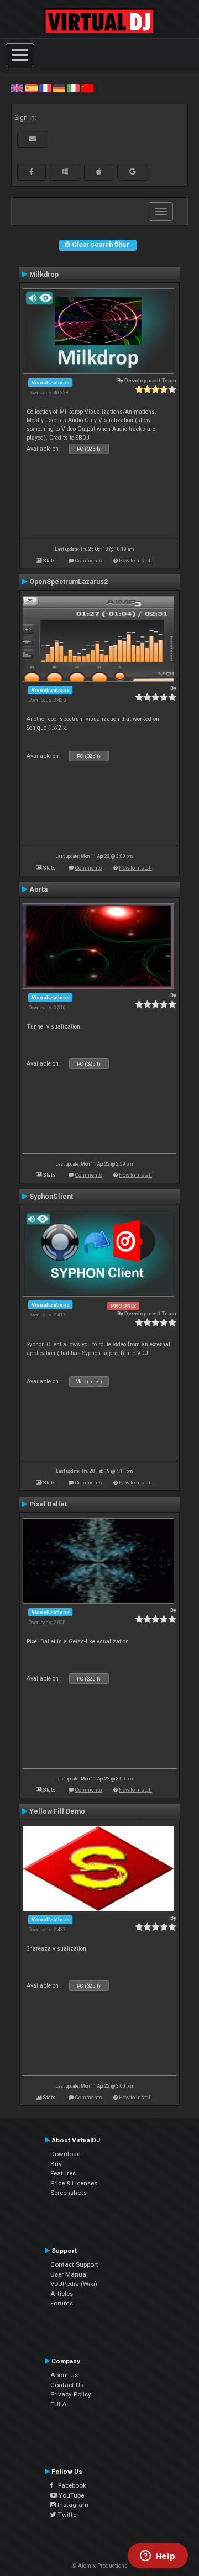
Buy (56, 2164)
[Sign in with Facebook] (32, 172)
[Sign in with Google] (133, 172)
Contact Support (74, 2264)
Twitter (67, 2515)
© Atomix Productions (100, 2566)
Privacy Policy (71, 2394)
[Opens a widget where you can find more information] (158, 2557)
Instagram (72, 2505)
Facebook (70, 2485)
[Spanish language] (31, 88)
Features (63, 2173)
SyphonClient (51, 1197)
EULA (59, 2404)
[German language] (59, 88)
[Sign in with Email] (33, 139)
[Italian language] (73, 88)
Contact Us (67, 2385)
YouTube (70, 2495)
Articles (62, 2294)
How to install (135, 560)
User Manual (69, 2274)
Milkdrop (44, 275)
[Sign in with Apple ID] (99, 172)
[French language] (45, 88)
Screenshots (69, 2193)
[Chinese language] (87, 88)
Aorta (38, 889)
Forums (62, 2303)
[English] (17, 88)
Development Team (150, 380)
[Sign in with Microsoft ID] (65, 172)
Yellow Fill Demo (57, 1811)
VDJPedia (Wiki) (74, 2284)
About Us (64, 2375)
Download (66, 2154)
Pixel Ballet (48, 1504)
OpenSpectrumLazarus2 (69, 582)
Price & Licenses (74, 2183)
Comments (89, 560)
